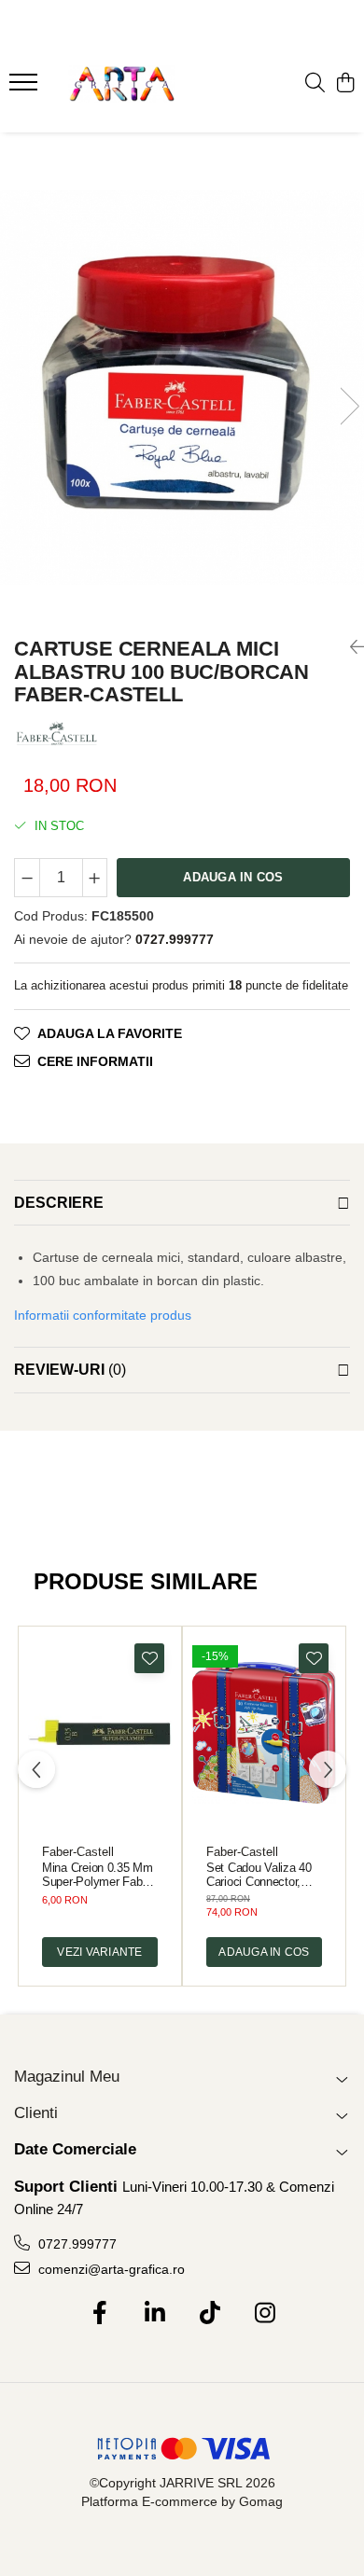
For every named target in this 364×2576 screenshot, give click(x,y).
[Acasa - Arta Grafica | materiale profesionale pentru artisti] (121, 84)
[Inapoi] (350, 647)
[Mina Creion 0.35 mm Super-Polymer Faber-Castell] (100, 1733)
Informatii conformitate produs (103, 1315)
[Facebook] (99, 2314)
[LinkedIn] (154, 2314)
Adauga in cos (233, 877)
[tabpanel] (182, 388)
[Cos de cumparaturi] (345, 84)
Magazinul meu (67, 2077)
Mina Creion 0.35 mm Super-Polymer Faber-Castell (99, 1875)
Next (349, 406)
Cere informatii (95, 1061)
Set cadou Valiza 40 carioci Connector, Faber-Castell (259, 1875)
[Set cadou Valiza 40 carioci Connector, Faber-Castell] (264, 1733)
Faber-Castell (78, 1852)
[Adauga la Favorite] (149, 1658)
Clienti (36, 2113)
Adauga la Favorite (110, 1033)
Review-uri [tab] (70, 1370)
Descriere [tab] (59, 1203)
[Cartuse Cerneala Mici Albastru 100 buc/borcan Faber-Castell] (182, 388)
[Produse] (26, 88)
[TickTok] (210, 2314)
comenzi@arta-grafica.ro (110, 2269)
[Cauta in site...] (315, 84)
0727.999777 (76, 2244)
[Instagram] (265, 2314)
